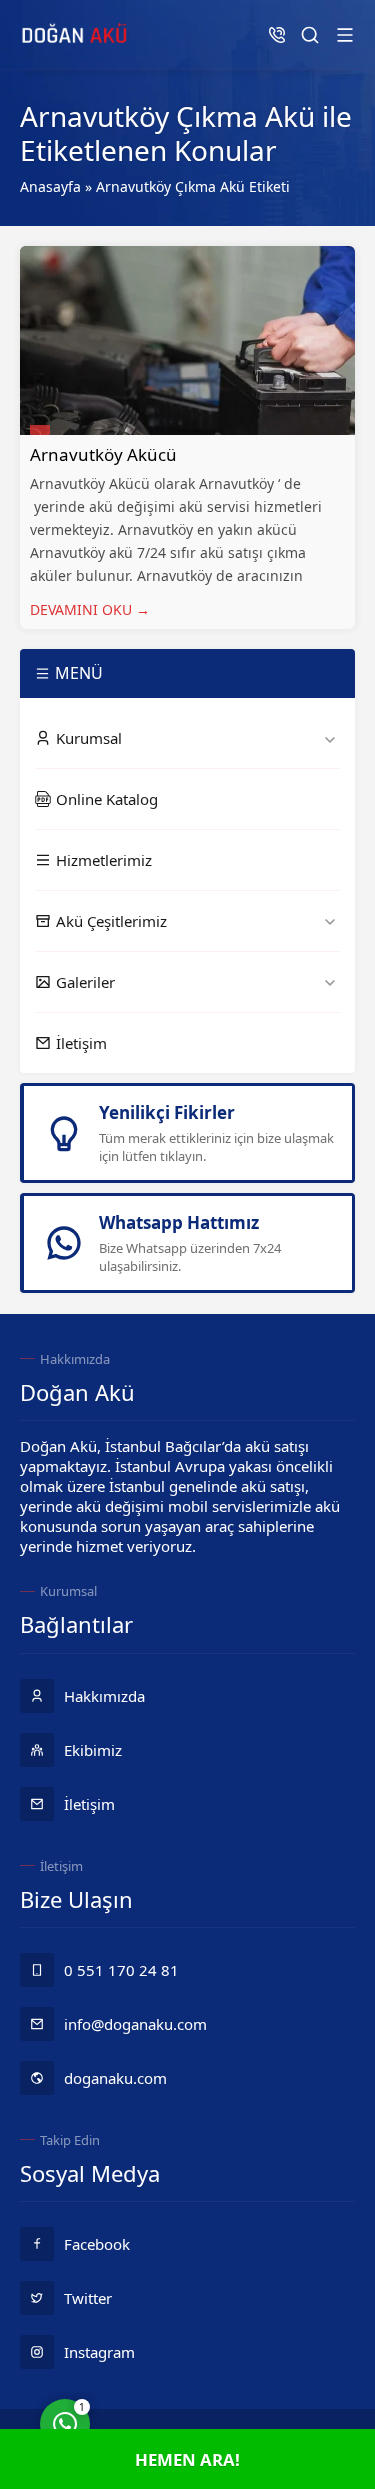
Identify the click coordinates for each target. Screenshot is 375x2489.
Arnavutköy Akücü (103, 454)
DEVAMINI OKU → (90, 609)
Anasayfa (50, 186)
